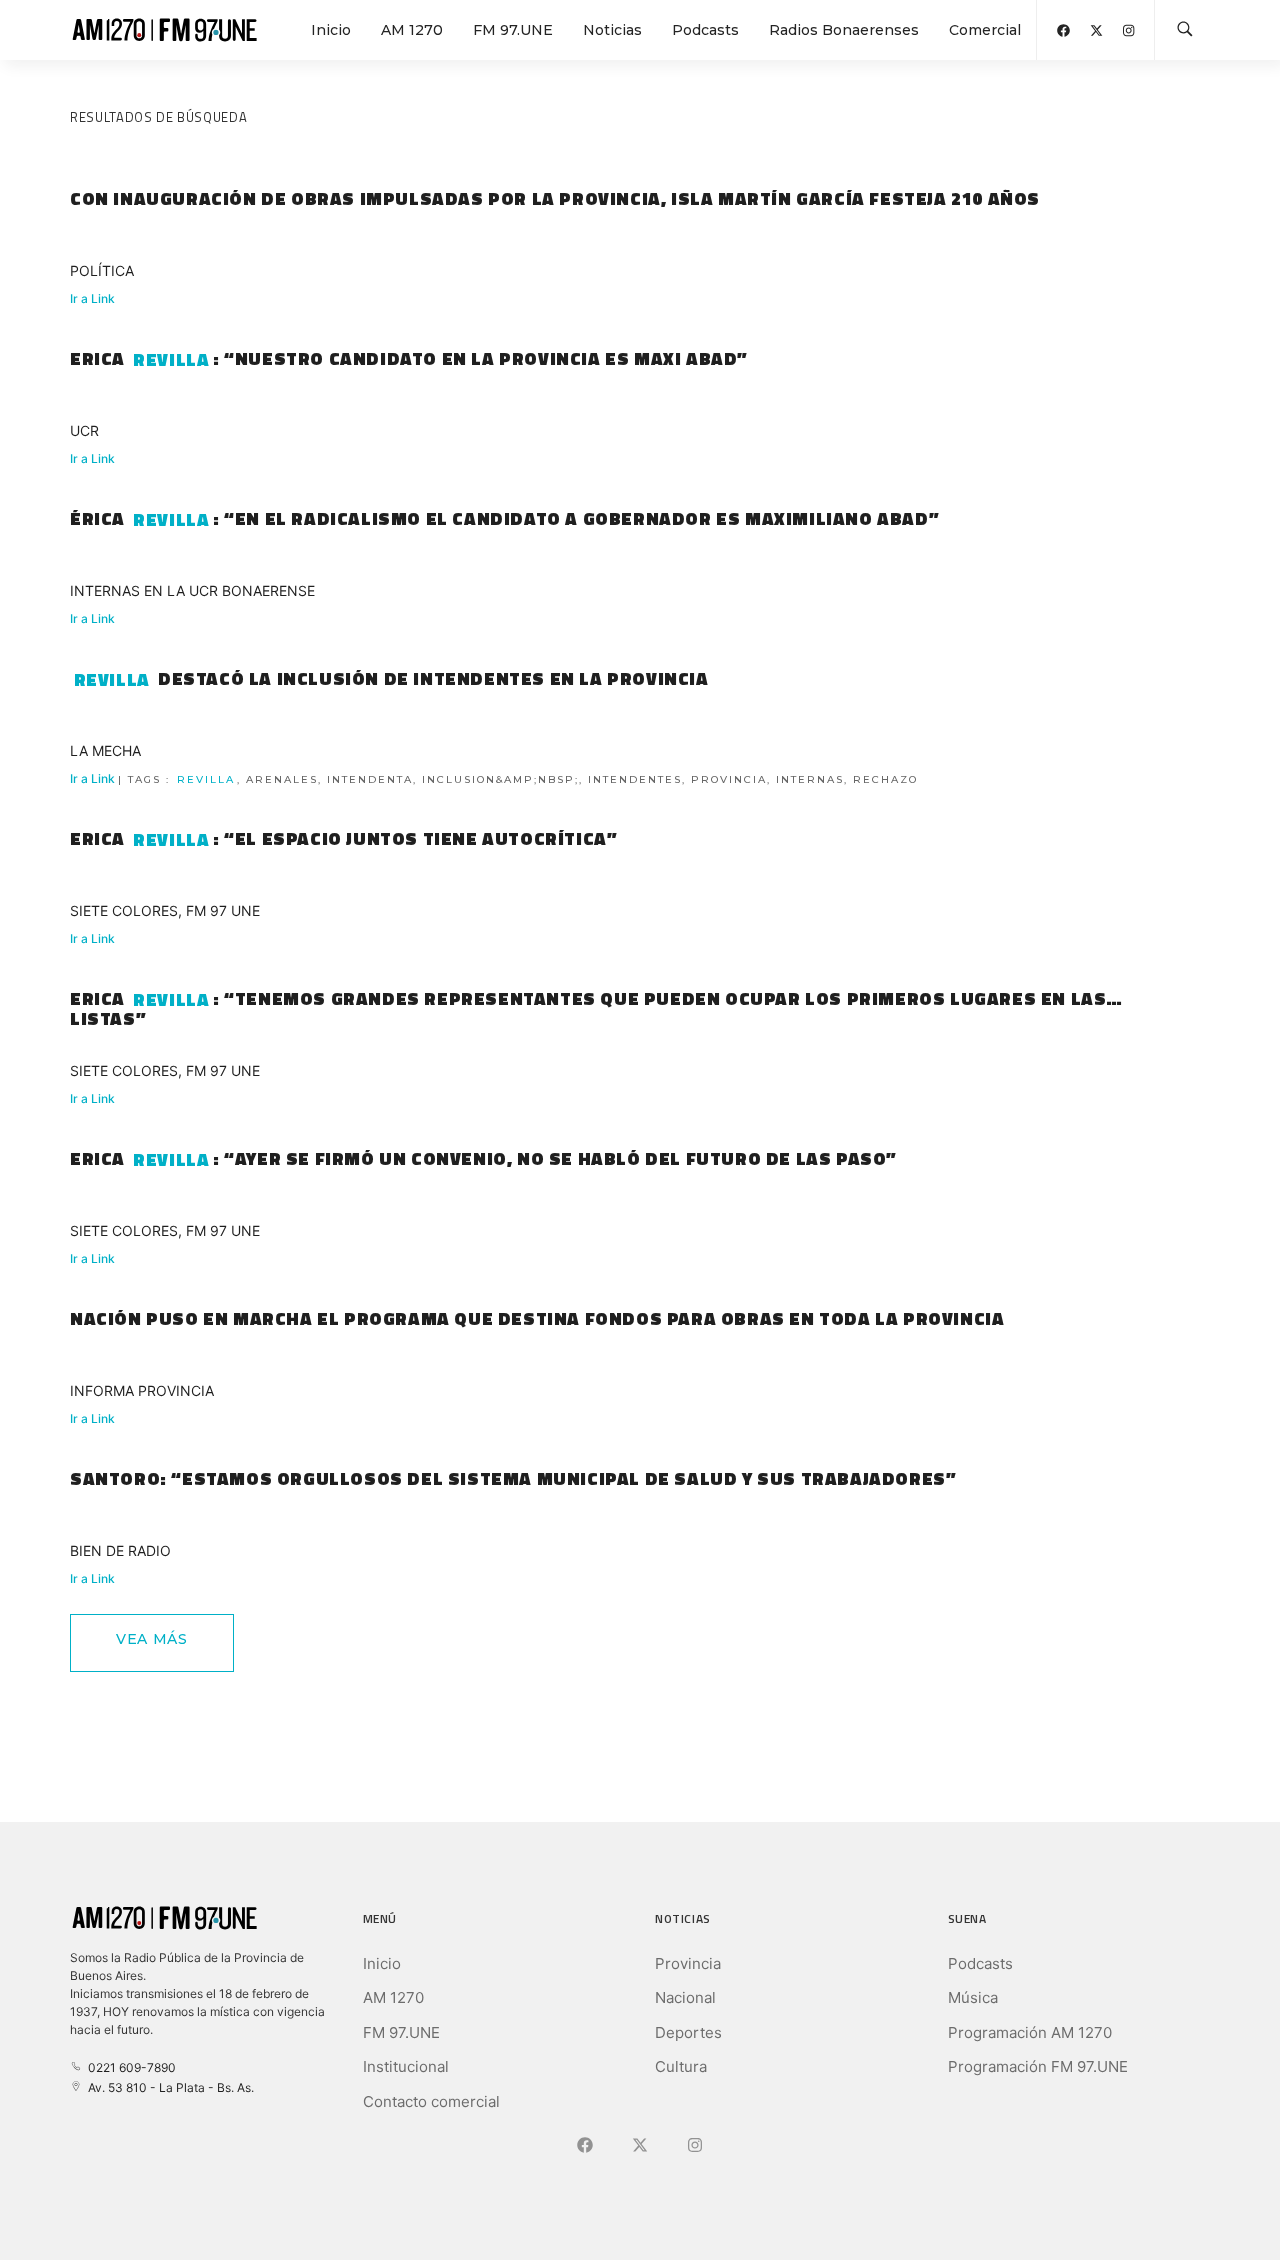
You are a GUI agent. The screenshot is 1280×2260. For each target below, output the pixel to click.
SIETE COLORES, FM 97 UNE (165, 910)
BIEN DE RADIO (120, 1550)
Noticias (612, 30)
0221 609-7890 (129, 2067)
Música (973, 1997)
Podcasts (705, 30)
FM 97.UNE (513, 30)
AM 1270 (412, 30)
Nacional (685, 1997)
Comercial (985, 30)
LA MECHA (105, 750)
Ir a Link (92, 298)
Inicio (331, 30)
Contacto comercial (431, 2101)
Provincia (688, 1963)
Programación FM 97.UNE (1038, 2066)
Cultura (681, 2066)
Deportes (688, 2032)
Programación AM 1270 (1030, 2032)
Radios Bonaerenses (844, 30)
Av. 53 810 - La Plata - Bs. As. (168, 2087)
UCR (84, 430)
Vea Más (152, 1639)
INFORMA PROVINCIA (142, 1390)
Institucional (406, 2066)
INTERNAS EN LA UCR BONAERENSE (192, 590)
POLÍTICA (102, 270)
